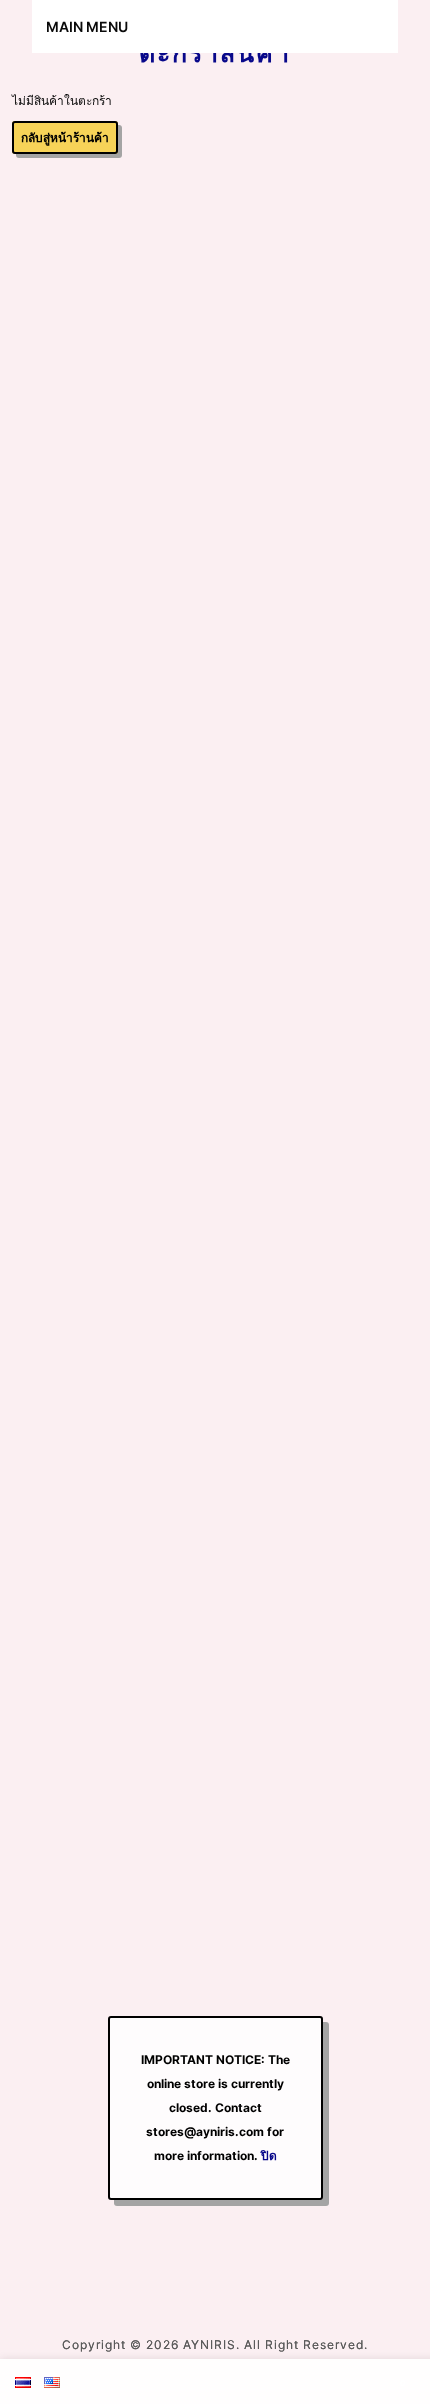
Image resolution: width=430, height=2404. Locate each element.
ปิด (269, 2155)
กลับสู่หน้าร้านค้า (65, 137)
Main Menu (87, 26)
